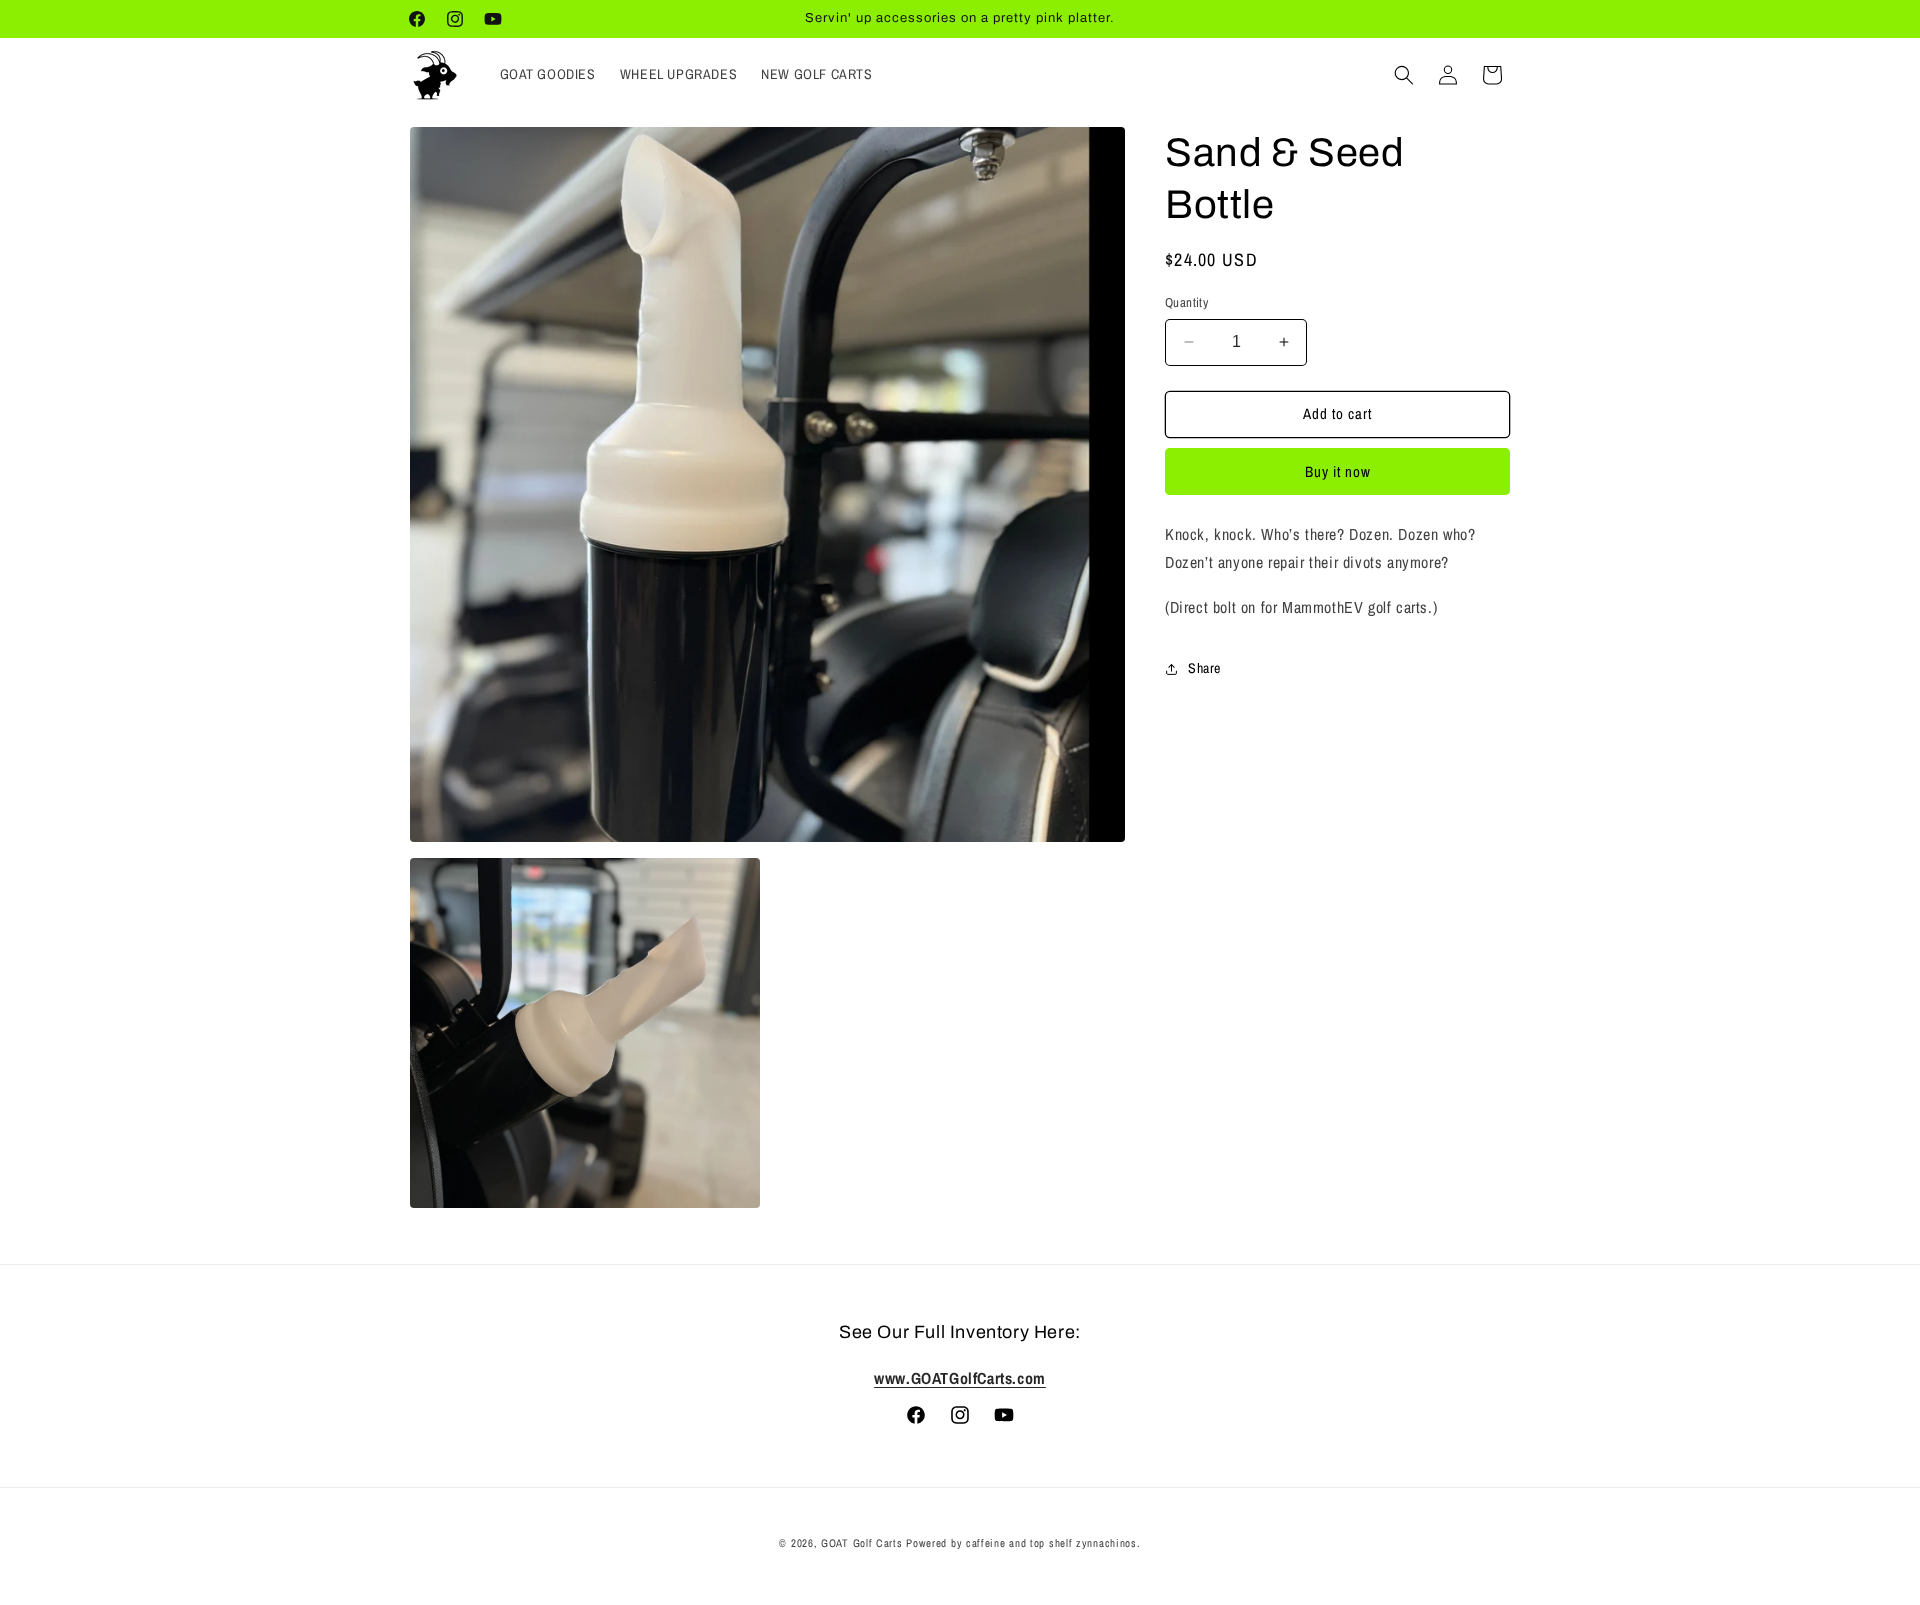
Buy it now (1338, 471)
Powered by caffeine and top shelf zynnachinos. (1023, 1543)
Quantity (1186, 302)
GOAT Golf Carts (862, 1543)
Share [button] (1204, 668)
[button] (1404, 75)
